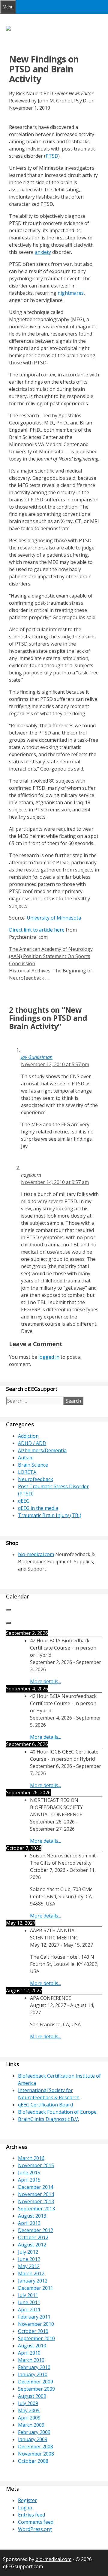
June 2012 (29, 2259)
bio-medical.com (36, 1554)
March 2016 (31, 2158)
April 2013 (29, 2223)
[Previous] (8, 1610)
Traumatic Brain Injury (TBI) (50, 1515)
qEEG (24, 1501)
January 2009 (33, 2439)
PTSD (52, 156)
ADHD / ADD (32, 1443)
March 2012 (31, 2273)
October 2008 (33, 2461)
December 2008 (36, 2447)
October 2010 (33, 2331)
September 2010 (36, 2338)
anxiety (43, 252)
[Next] (8, 1623)
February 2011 (34, 2317)
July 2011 (28, 2295)
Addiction (28, 1436)
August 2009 (32, 2396)
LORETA (27, 1472)
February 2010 (34, 2367)
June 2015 (29, 2173)
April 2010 (29, 2353)
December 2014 (36, 2187)
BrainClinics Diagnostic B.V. (48, 2119)
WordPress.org (35, 2529)
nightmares (71, 293)
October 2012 (33, 2237)
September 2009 (36, 2389)
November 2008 (36, 2454)
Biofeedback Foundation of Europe (57, 2112)
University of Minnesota (54, 918)
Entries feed (31, 2515)
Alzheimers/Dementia (42, 1450)
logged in (49, 1357)
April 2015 (29, 2180)
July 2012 (28, 2252)
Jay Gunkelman (37, 1057)
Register (27, 2500)
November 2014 (36, 2194)
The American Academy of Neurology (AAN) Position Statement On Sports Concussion (51, 956)
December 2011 (36, 2288)
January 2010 (33, 2374)
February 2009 (34, 2432)
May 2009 (29, 2410)
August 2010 (32, 2346)
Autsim (26, 1458)
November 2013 (36, 2201)
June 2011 (29, 2302)
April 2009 (29, 2418)
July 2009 (28, 2403)
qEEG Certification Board (45, 2105)
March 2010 (31, 2360)
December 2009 (36, 2382)
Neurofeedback (36, 1479)
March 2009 (31, 2425)
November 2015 (36, 2165)
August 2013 (32, 2216)
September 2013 (36, 2209)
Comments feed (36, 2522)
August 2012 (32, 2245)
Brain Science (33, 1465)
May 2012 (29, 2266)
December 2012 (36, 2230)
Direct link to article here (37, 930)
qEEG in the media (38, 1508)
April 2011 (29, 2310)
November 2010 (36, 2324)
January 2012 (33, 2281)
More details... (45, 1681)
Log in (25, 2508)
